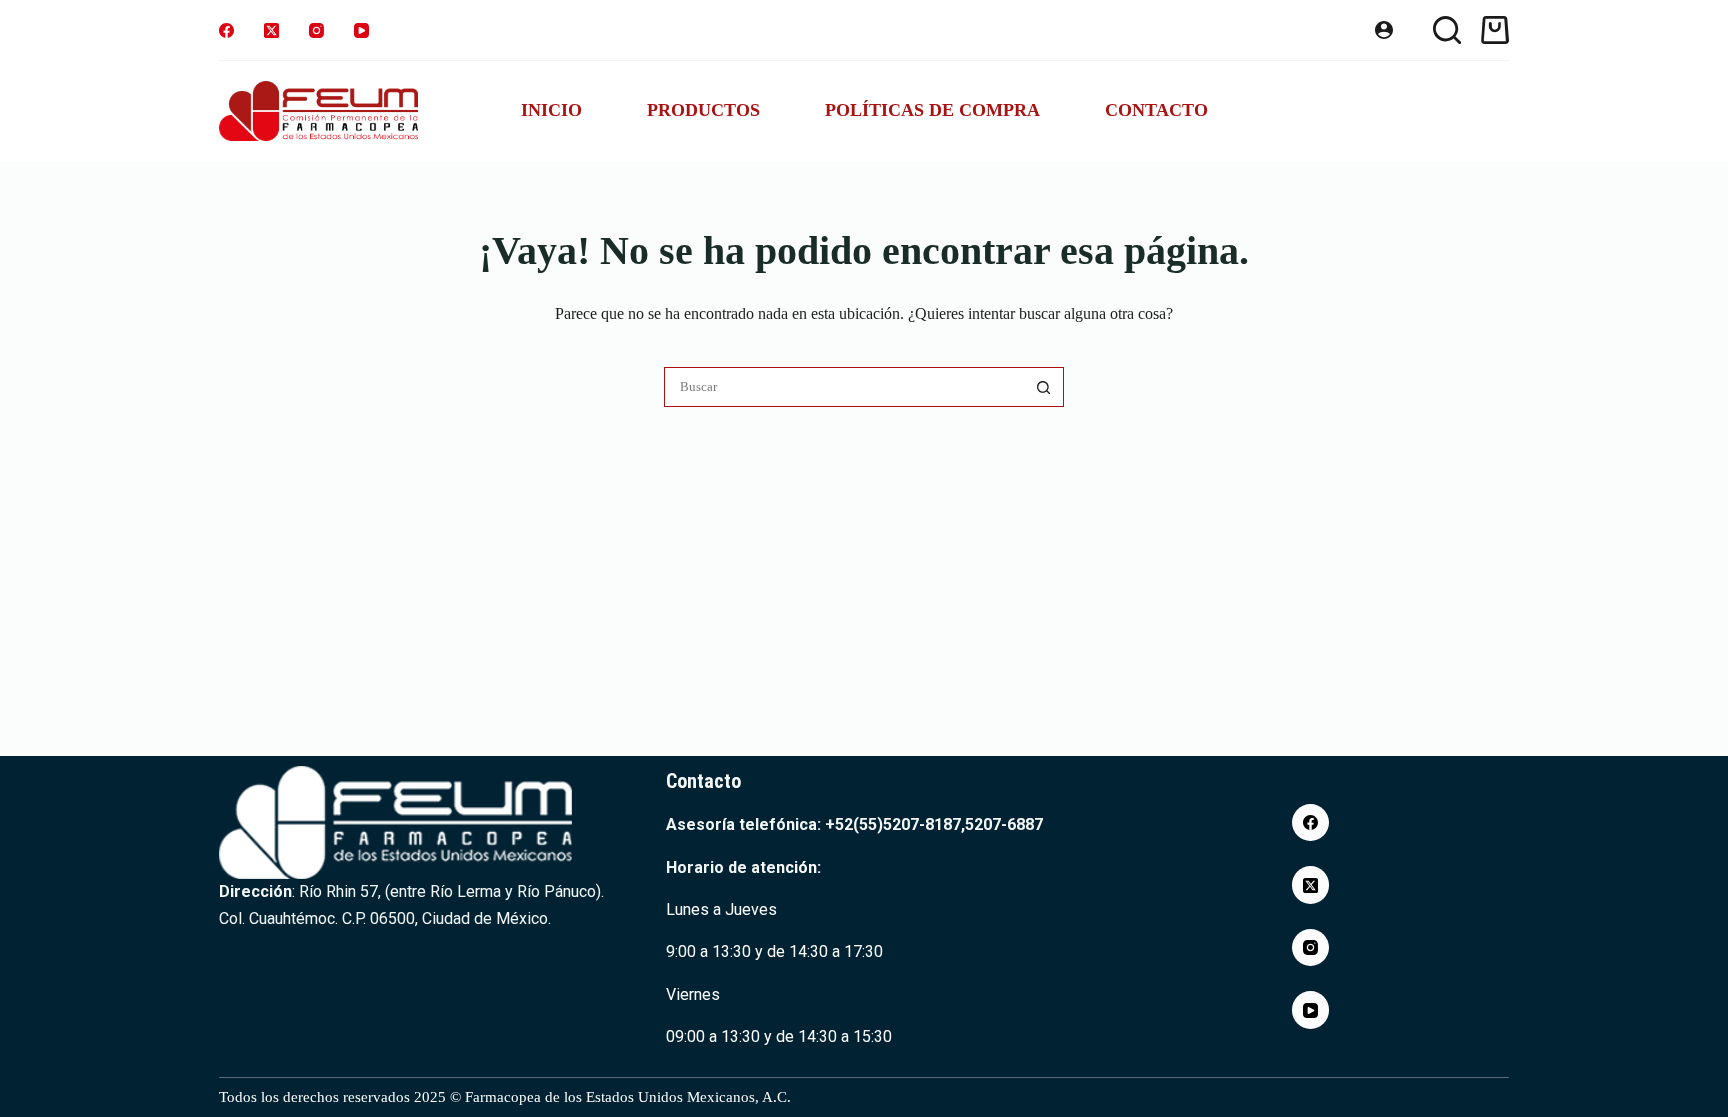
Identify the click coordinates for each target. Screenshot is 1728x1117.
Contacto (1156, 110)
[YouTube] (361, 30)
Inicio (551, 110)
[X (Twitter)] (271, 30)
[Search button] (1044, 387)
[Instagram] (316, 30)
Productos (703, 110)
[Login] (1384, 30)
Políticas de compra (932, 110)
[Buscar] (1447, 30)
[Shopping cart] (1495, 30)
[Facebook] (226, 30)
